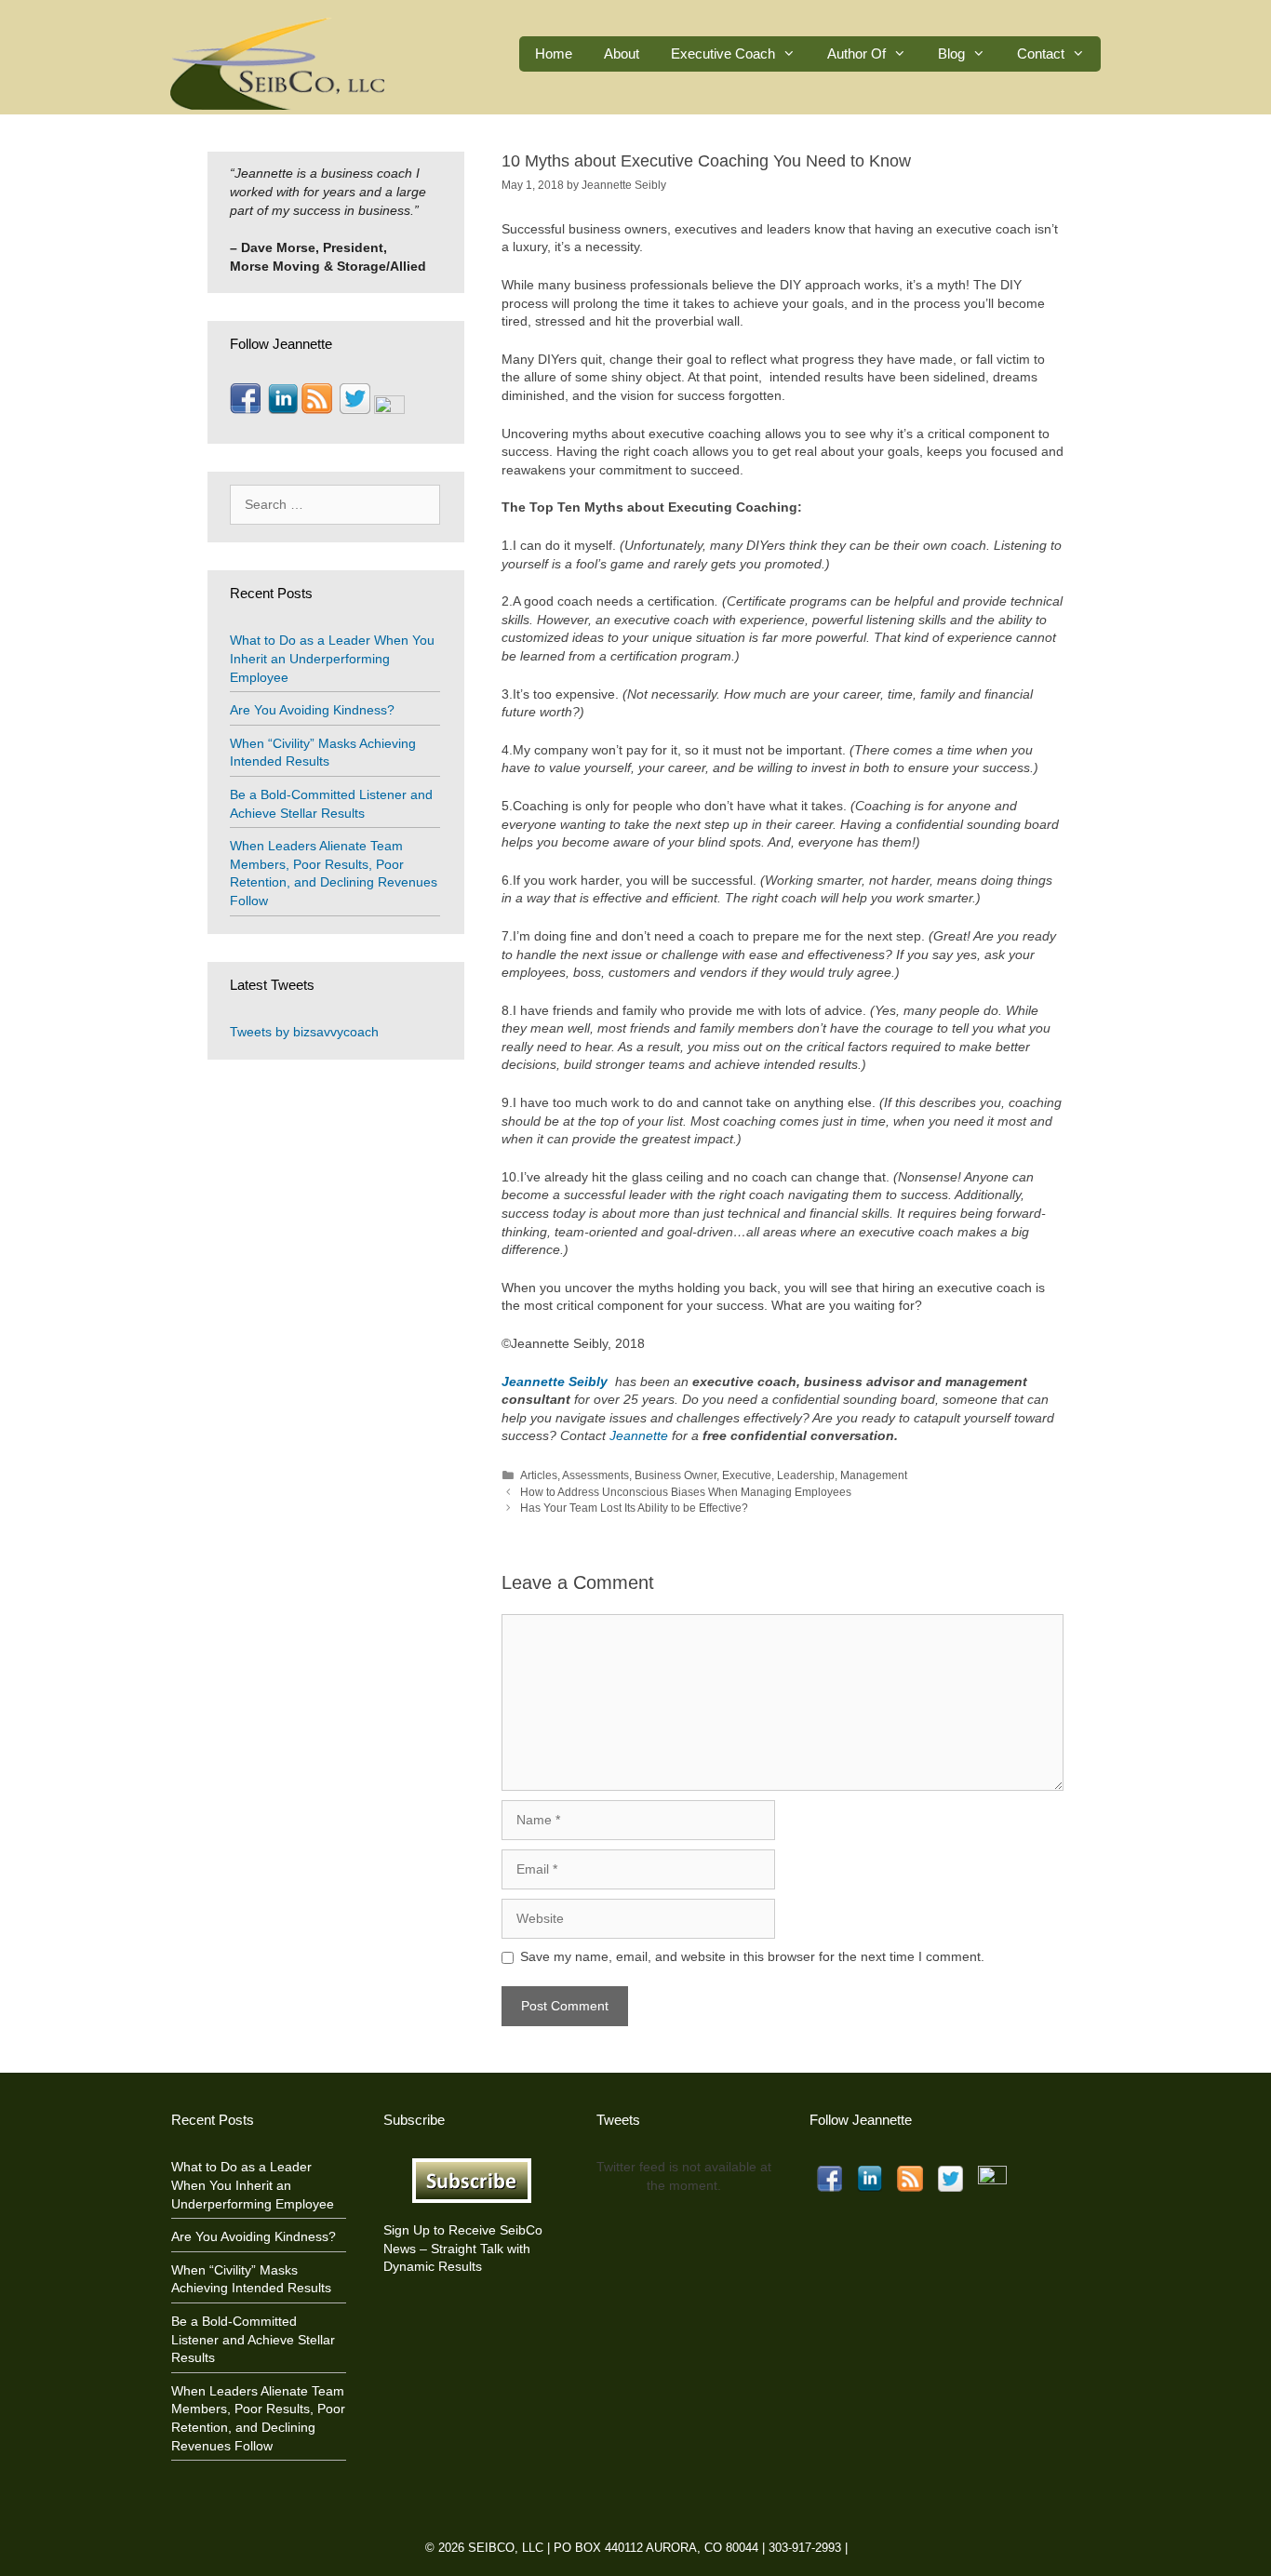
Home (554, 53)
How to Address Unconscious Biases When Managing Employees (686, 1492)
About (622, 53)
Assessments (595, 1475)
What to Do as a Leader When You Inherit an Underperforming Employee (332, 658)
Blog (951, 53)
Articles (539, 1475)
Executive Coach (723, 53)
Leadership (806, 1475)
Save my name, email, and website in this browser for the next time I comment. (752, 1956)
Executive (747, 1475)
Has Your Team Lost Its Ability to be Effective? (634, 1508)
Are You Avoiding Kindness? (312, 710)
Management (874, 1475)
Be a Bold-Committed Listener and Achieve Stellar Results (253, 2339)
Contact (1041, 53)
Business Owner (676, 1475)
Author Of (856, 53)
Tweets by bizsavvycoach (304, 1032)
